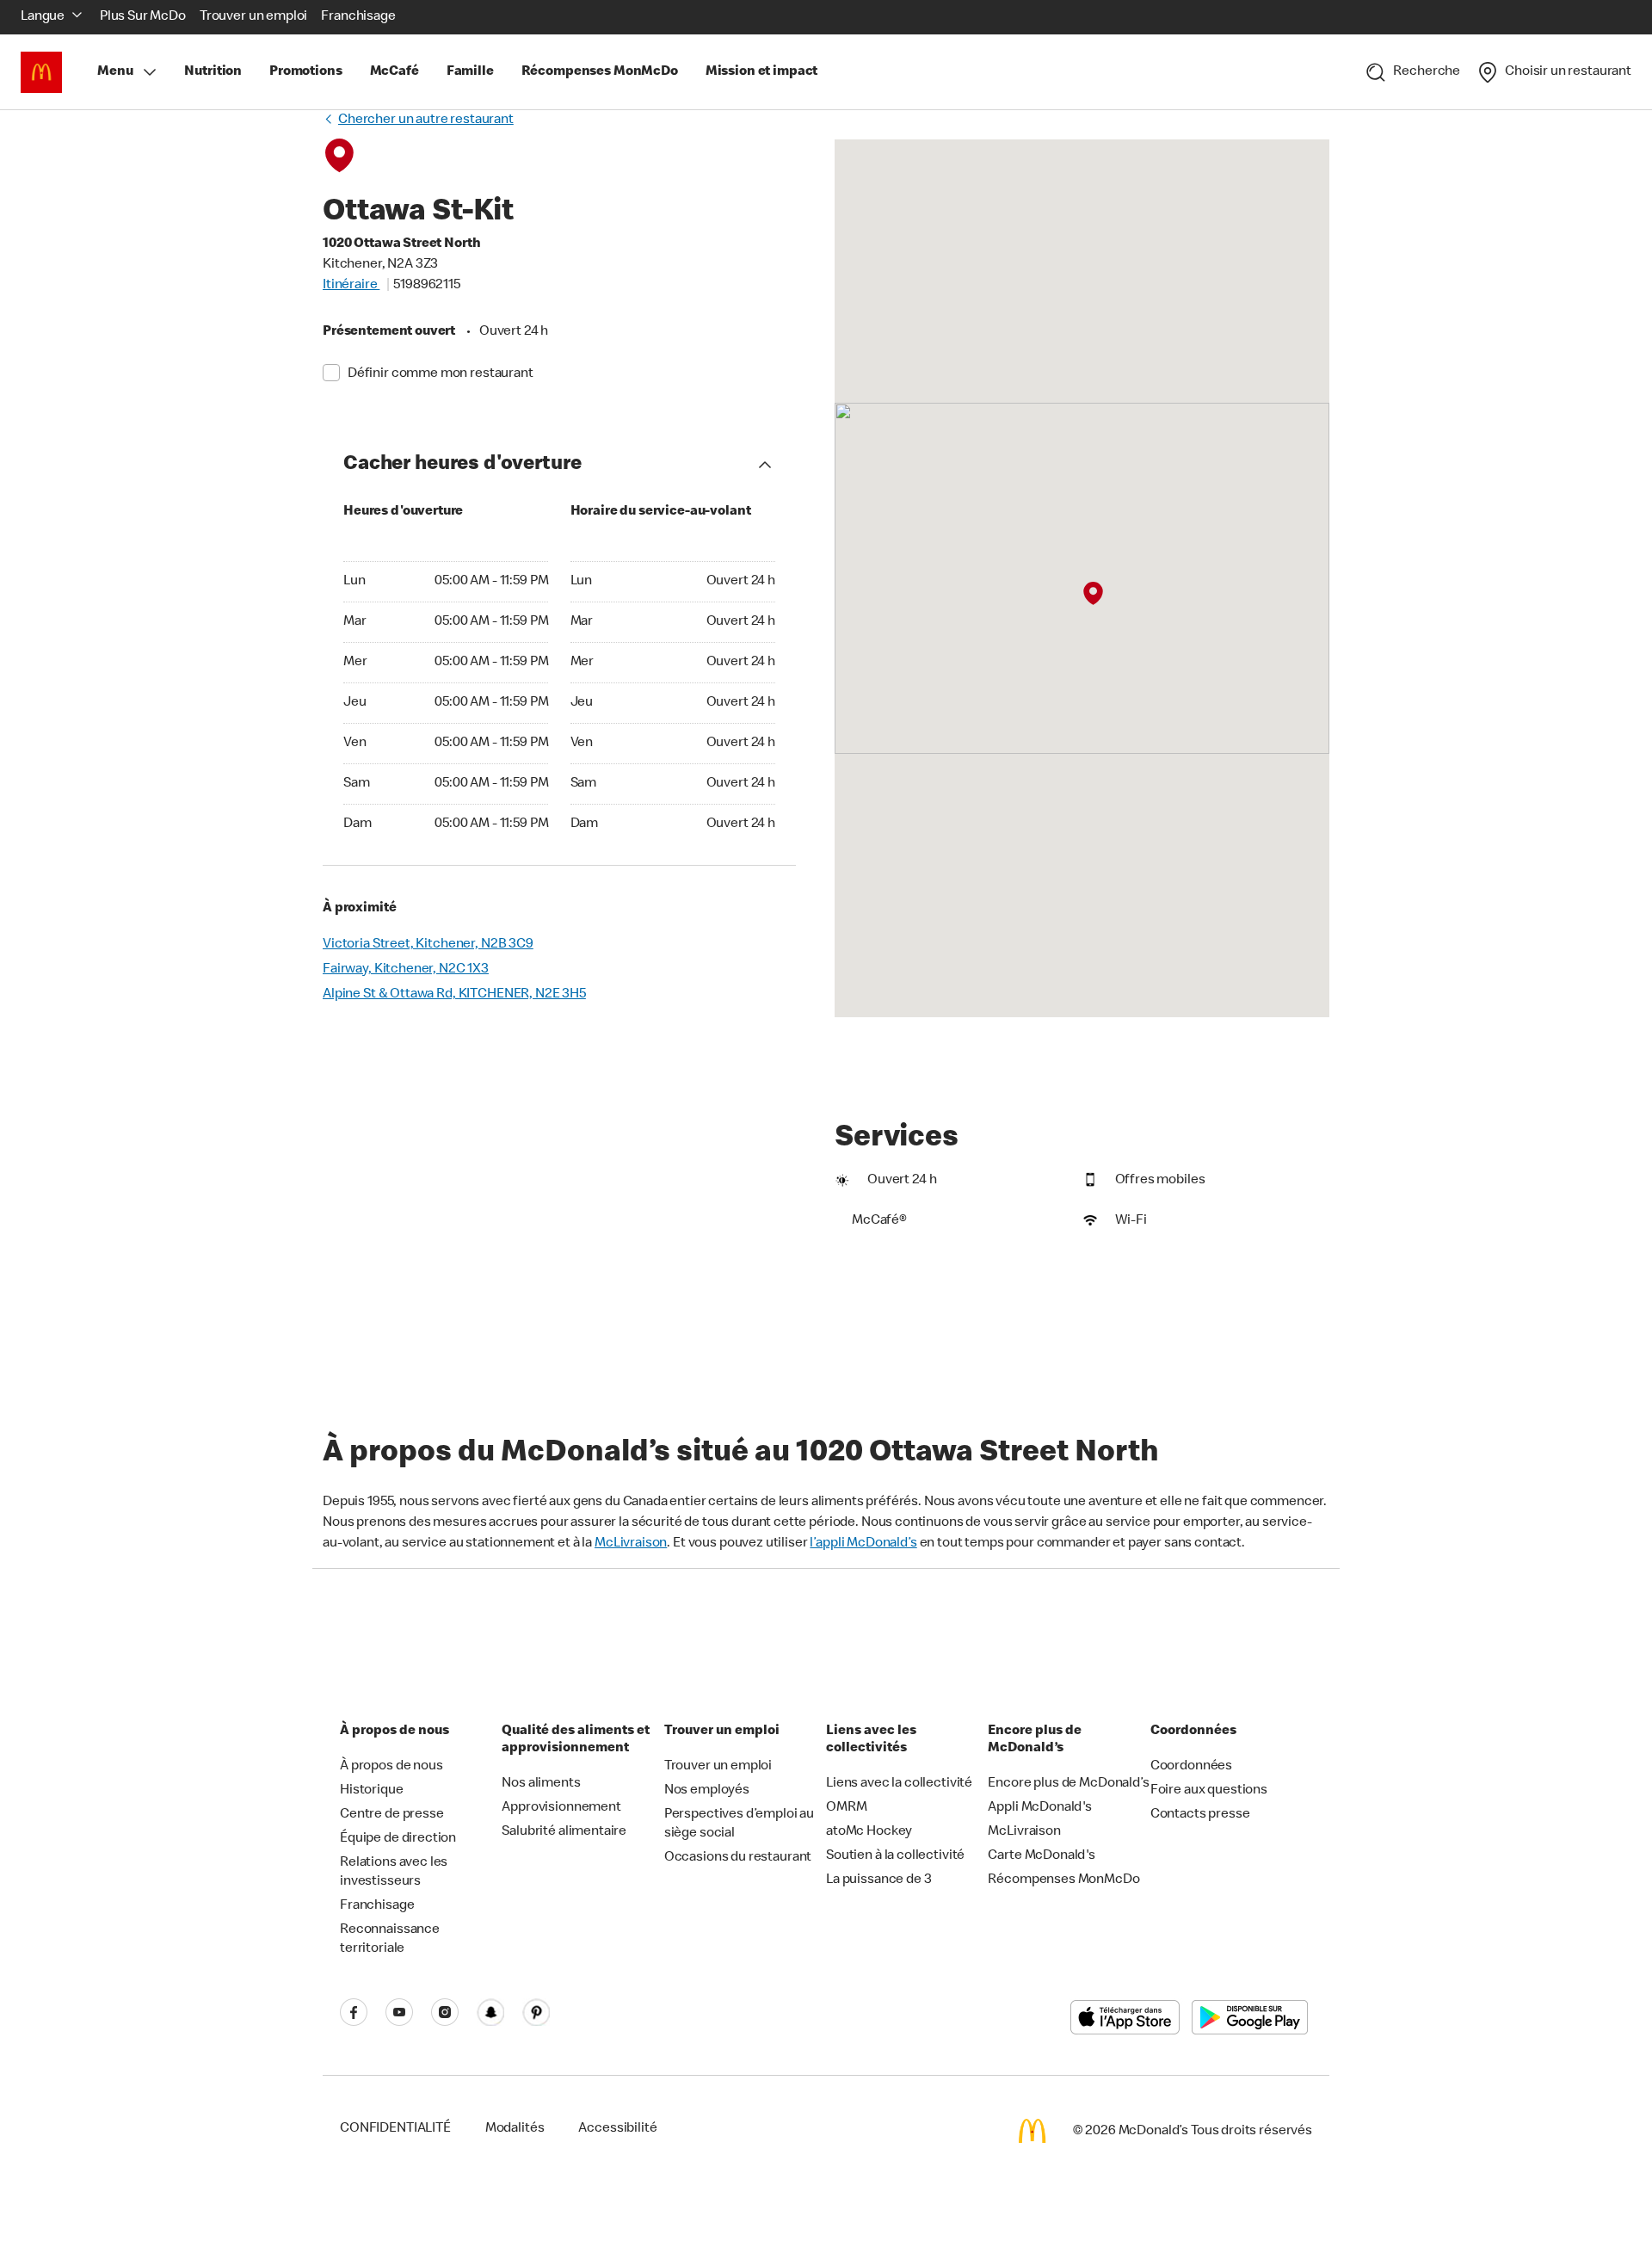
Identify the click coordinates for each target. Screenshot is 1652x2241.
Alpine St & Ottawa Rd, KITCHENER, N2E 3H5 (454, 995)
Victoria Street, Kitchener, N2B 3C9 (428, 945)
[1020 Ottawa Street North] (1092, 594)
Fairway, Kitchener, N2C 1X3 (406, 970)
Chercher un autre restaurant (426, 120)
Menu (115, 72)
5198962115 (427, 286)
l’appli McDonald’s (863, 1544)
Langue (43, 17)
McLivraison (631, 1544)
